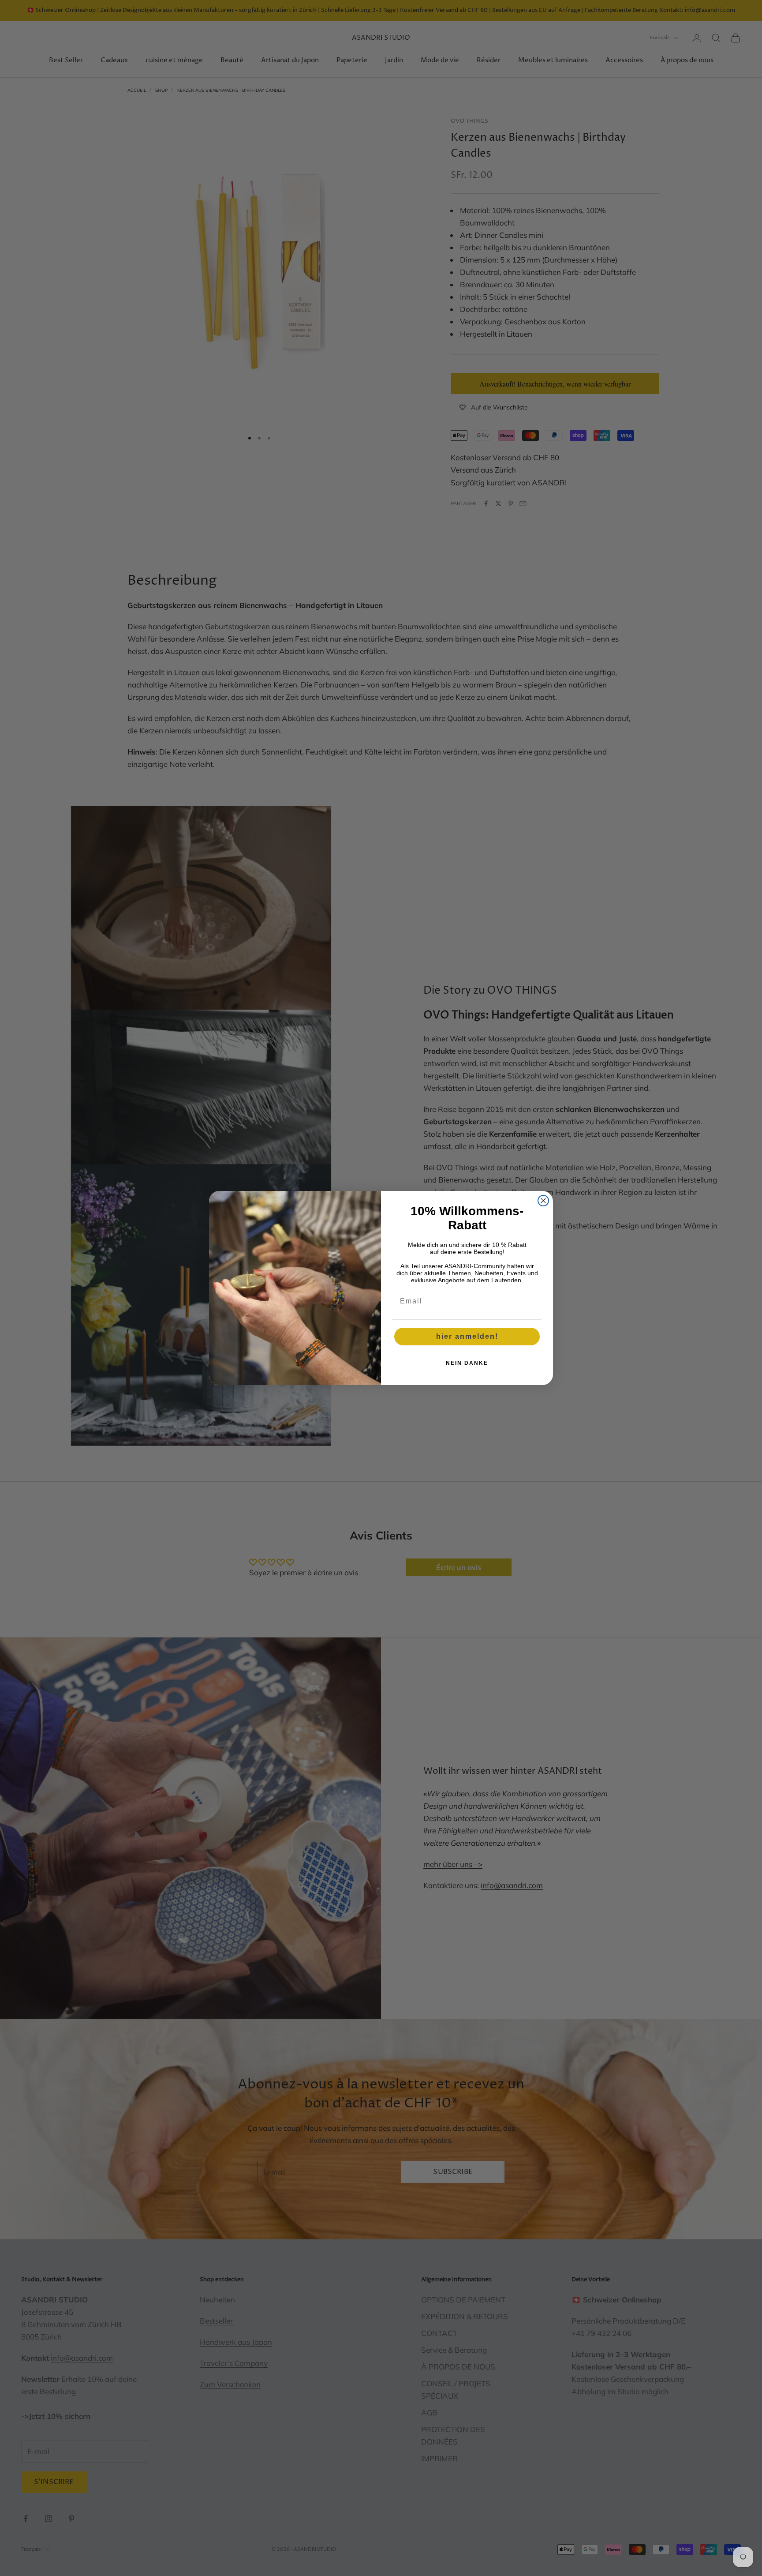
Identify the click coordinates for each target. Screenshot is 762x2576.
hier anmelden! (467, 1336)
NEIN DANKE (467, 1363)
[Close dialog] (543, 1201)
